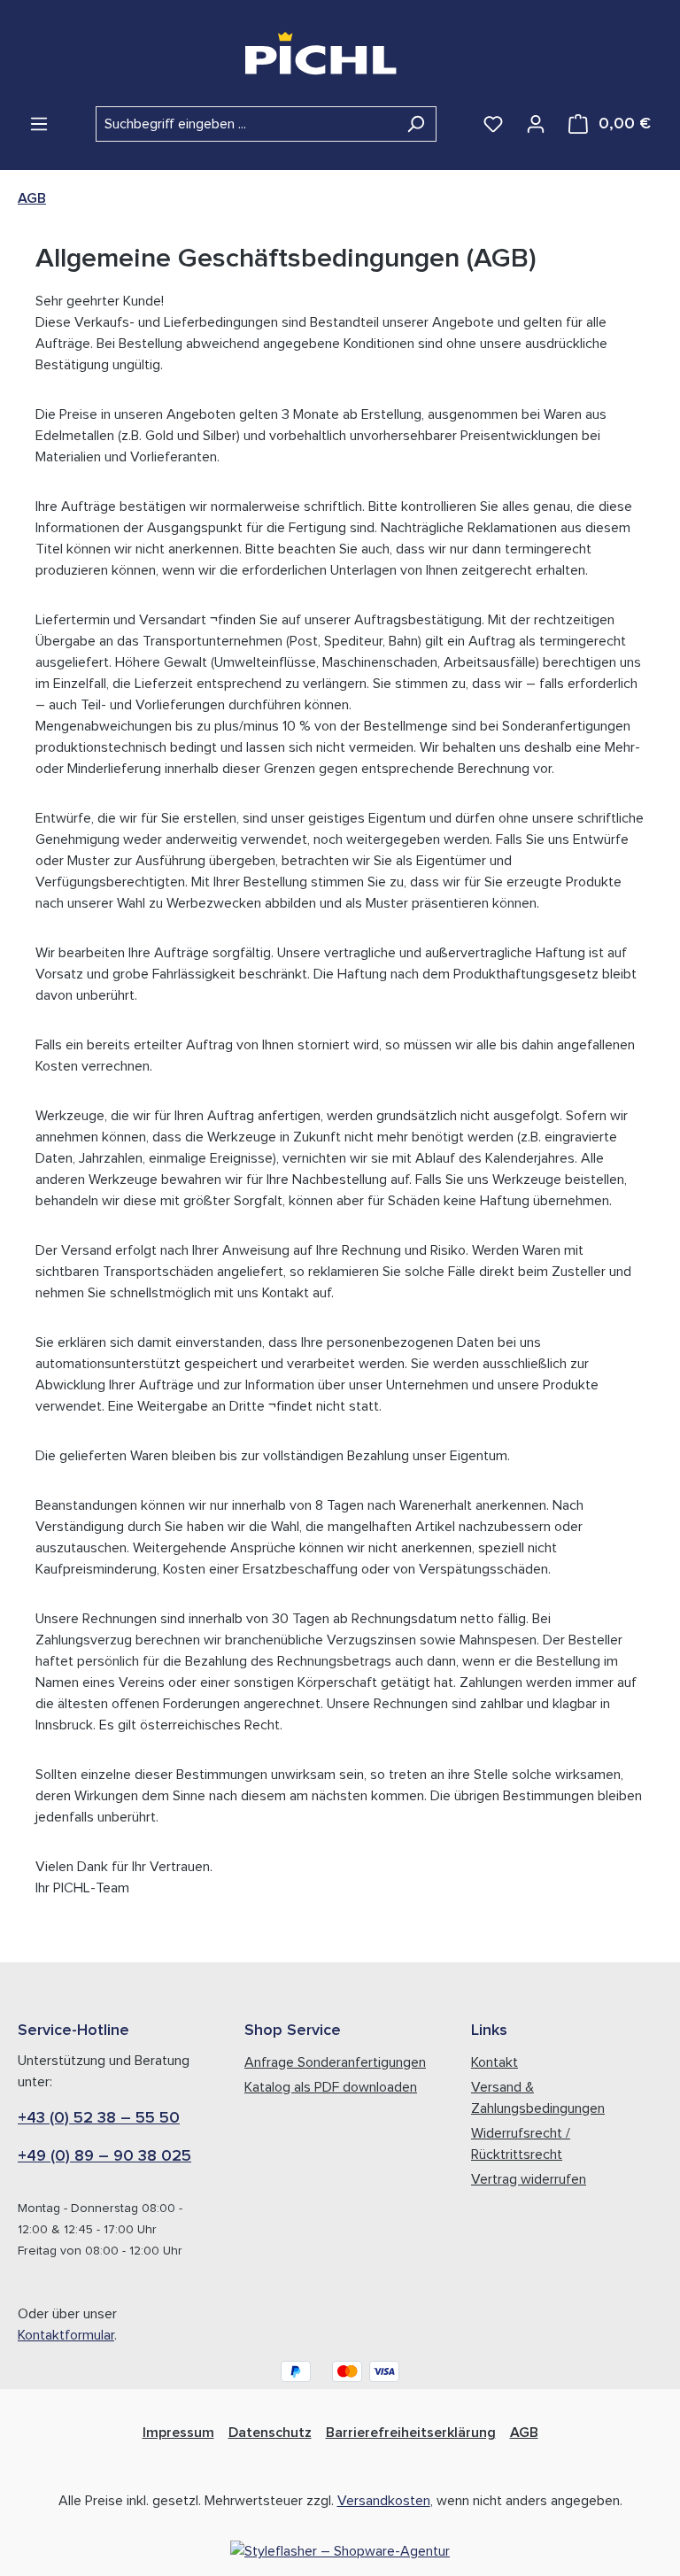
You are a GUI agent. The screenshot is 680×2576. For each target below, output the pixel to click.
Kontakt (495, 2062)
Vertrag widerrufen (529, 2179)
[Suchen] (416, 124)
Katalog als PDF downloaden (331, 2087)
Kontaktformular (66, 2335)
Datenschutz (270, 2433)
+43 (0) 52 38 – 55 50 (99, 2118)
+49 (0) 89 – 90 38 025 (104, 2156)
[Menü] (39, 124)
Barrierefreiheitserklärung (411, 2433)
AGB (524, 2433)
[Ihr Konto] (536, 124)
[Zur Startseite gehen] (340, 53)
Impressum (178, 2433)
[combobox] (246, 124)
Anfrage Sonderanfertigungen (335, 2062)
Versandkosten (384, 2501)
